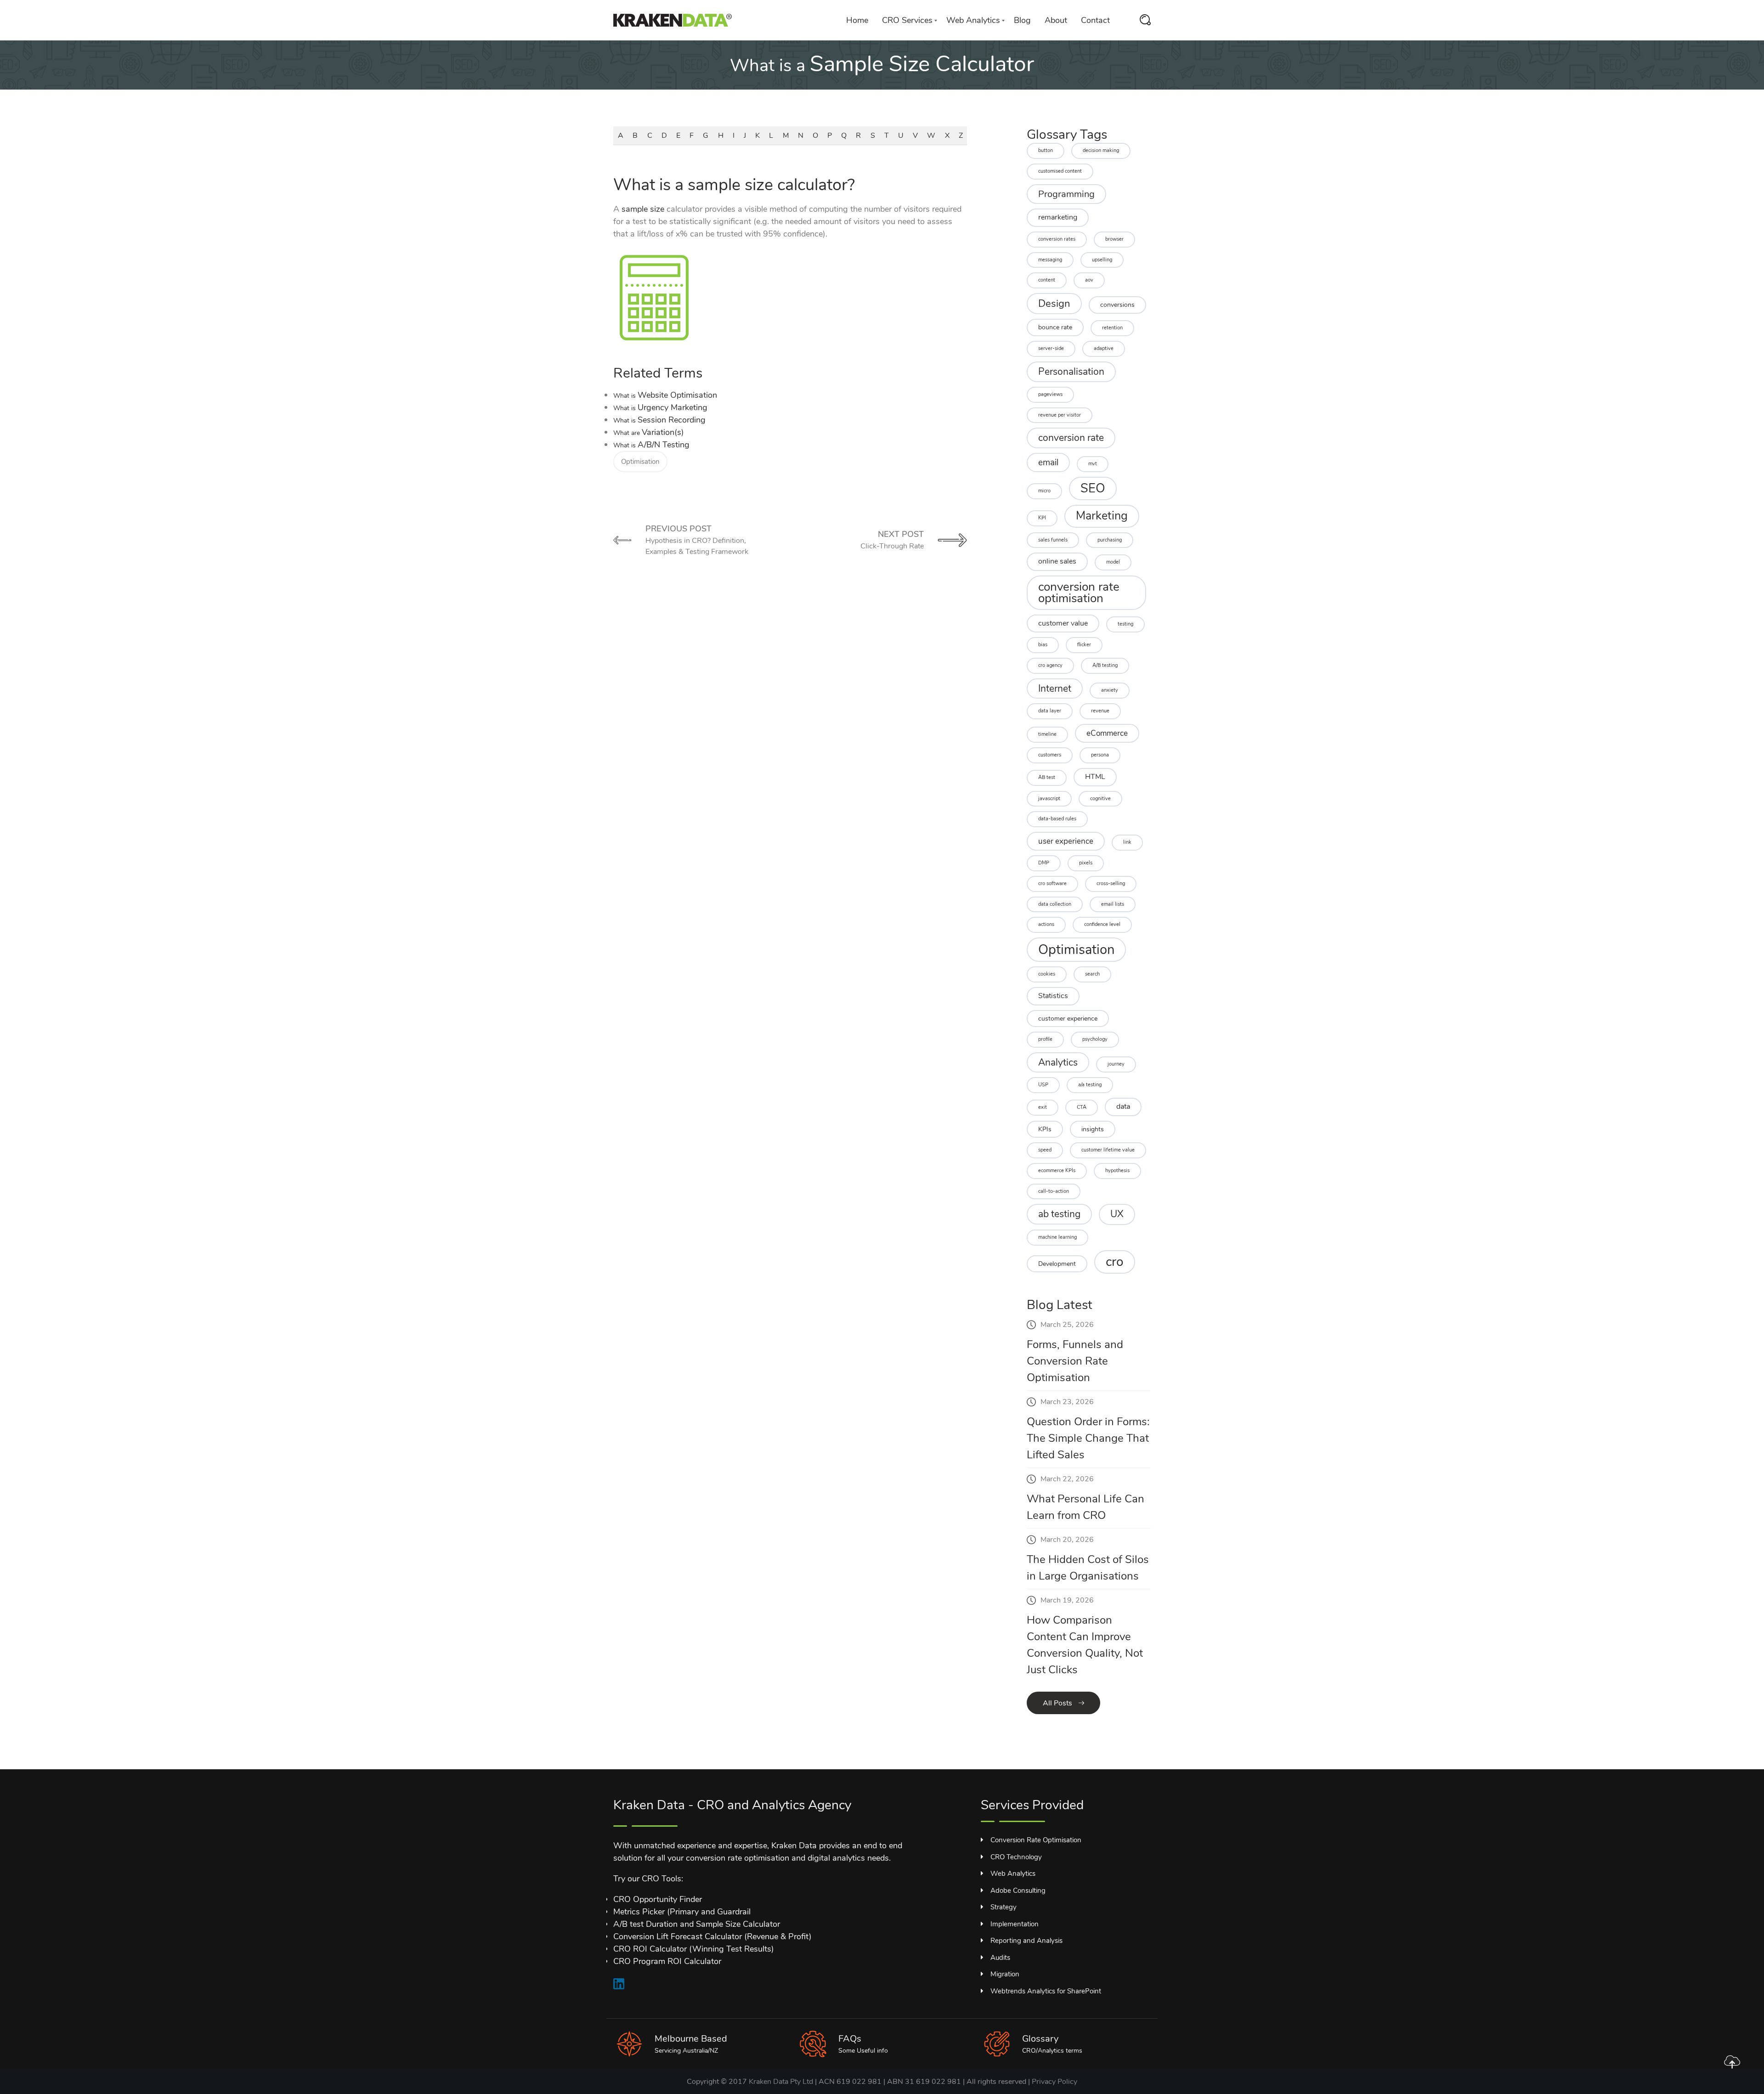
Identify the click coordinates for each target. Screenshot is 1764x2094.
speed (1045, 1150)
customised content (1060, 171)
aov (1089, 280)
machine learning (1057, 1237)
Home (857, 20)
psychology (1095, 1039)
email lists (1113, 904)
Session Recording (659, 420)
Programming (1066, 194)
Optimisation (640, 462)
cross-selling (1111, 883)
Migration (1005, 1974)
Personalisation (1071, 372)
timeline (1047, 734)
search (1092, 974)
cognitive (1100, 799)
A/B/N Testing (651, 445)
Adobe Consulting (1018, 1891)
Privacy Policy (1054, 2082)
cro (1115, 1262)
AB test (1047, 777)
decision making (1101, 150)
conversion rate (1071, 438)
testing (1125, 624)
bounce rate (1055, 327)
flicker (1084, 645)
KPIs (1045, 1129)
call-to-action (1054, 1191)
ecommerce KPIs (1057, 1171)
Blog (1022, 20)
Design (1054, 304)
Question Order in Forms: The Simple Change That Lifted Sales (1088, 1438)
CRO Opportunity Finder (658, 1899)
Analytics (1058, 1062)
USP (1043, 1085)
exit (1043, 1107)
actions (1046, 924)
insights (1093, 1129)
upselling (1102, 260)
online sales (1057, 561)
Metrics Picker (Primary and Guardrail (682, 1912)
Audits (1000, 1958)
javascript (1049, 799)
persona (1100, 755)
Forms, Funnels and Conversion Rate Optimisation (1075, 1361)
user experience (1066, 841)
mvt (1093, 464)
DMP (1044, 863)
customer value (1063, 623)
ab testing (1059, 1214)
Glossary (1040, 2039)
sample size (643, 209)
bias (1043, 645)
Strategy (1004, 1907)
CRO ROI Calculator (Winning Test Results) (694, 1949)
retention (1112, 328)
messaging (1050, 260)
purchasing (1110, 540)
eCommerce (1107, 733)
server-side (1051, 348)
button (1046, 150)
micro (1044, 491)
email (1048, 463)
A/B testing (1105, 665)
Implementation (1015, 1924)
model (1113, 562)
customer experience (1068, 1019)
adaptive (1104, 348)
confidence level (1102, 924)
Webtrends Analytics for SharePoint (1046, 1991)
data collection (1055, 904)
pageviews (1050, 394)
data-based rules (1057, 819)
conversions (1117, 305)
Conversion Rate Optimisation (1036, 1840)
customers (1050, 755)
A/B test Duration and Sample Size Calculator (697, 1924)
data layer (1050, 711)
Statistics (1053, 996)
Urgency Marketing (660, 407)
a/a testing (1090, 1085)
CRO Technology (1016, 1857)
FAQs (850, 2039)
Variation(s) (649, 432)
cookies (1047, 974)
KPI (1042, 518)
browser (1114, 239)
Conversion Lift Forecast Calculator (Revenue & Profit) (712, 1936)
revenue (1100, 711)
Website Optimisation (665, 395)
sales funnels (1053, 540)
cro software (1052, 883)
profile (1045, 1039)
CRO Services (907, 20)
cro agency (1050, 665)
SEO (1093, 488)
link (1127, 842)
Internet (1055, 689)
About (1056, 20)
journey (1116, 1064)
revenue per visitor (1060, 415)
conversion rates (1057, 239)
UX (1117, 1214)
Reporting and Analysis (1026, 1941)
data (1123, 1106)
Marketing (1102, 516)
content (1047, 280)
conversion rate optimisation (1079, 593)
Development (1057, 1264)
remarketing (1058, 217)
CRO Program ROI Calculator (667, 1961)
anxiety (1110, 690)
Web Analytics (973, 20)
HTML (1095, 777)
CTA (1082, 1107)
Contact (1095, 20)
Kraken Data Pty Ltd (781, 2082)
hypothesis (1117, 1171)
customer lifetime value (1108, 1150)
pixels (1086, 863)
